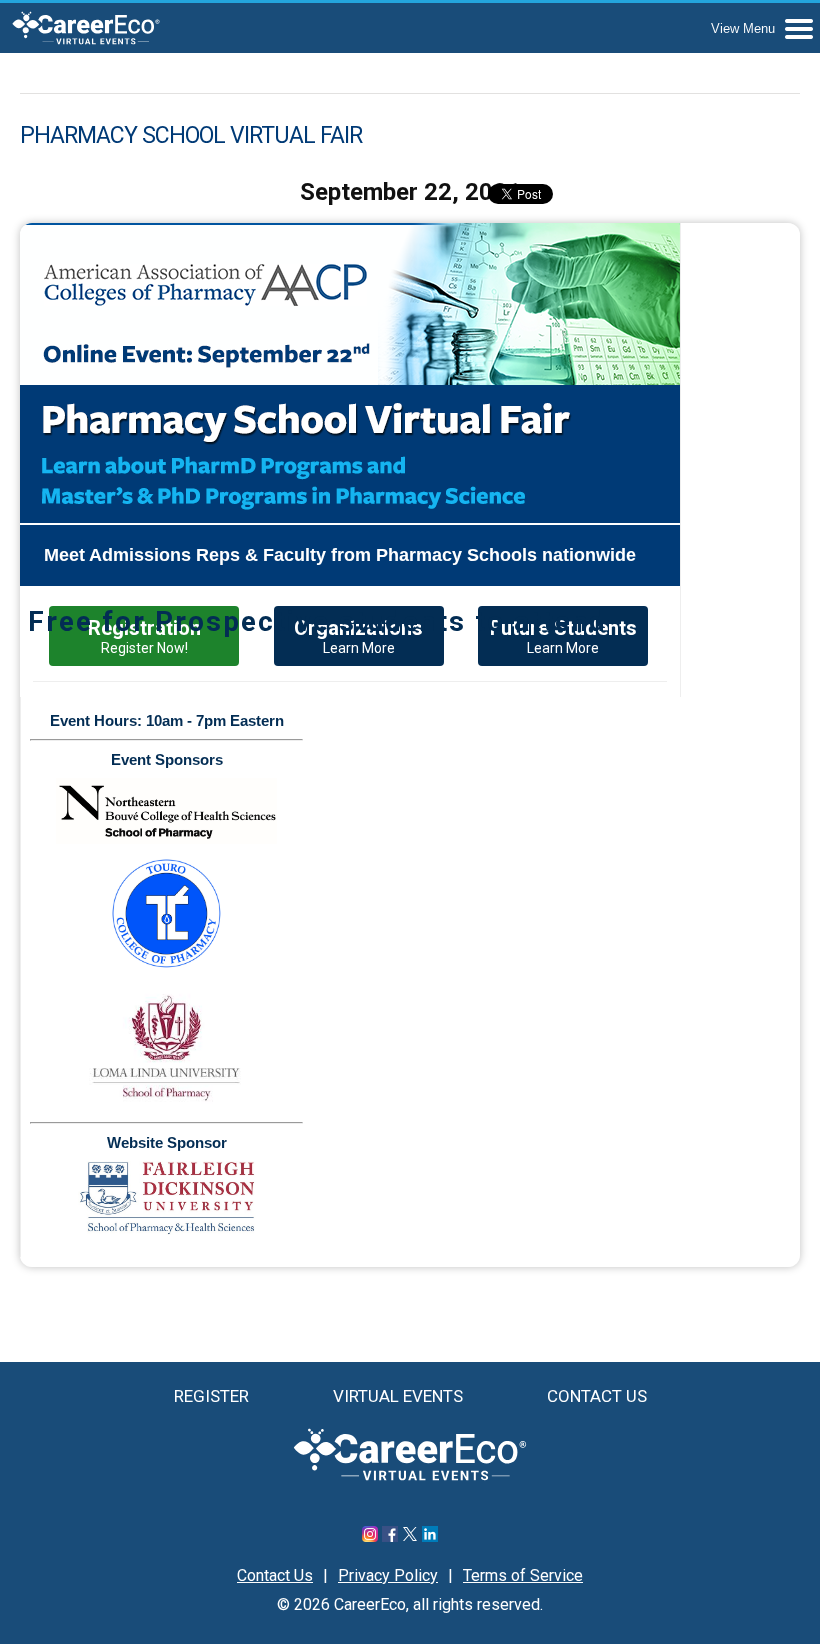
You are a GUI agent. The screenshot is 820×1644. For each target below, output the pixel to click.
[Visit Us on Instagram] (370, 1536)
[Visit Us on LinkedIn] (430, 1536)
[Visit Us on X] (410, 1536)
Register (211, 1396)
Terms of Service (523, 1575)
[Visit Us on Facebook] (390, 1536)
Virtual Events (398, 1396)
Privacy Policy (388, 1575)
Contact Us (597, 1396)
